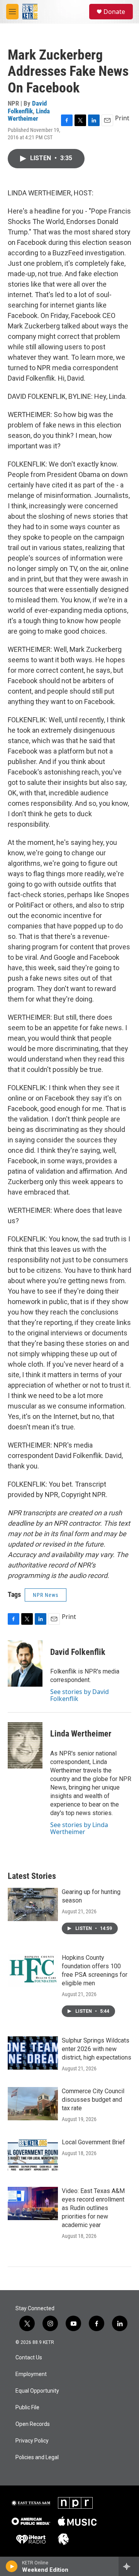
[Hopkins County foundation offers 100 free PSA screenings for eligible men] (33, 1970)
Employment (31, 2374)
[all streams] (129, 2566)
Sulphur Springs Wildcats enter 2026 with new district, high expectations (97, 2049)
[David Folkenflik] (25, 1663)
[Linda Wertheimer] (25, 1745)
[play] (12, 2566)
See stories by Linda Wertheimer (79, 1828)
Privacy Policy (32, 2441)
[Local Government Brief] (33, 2155)
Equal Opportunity (37, 2391)
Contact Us (29, 2358)
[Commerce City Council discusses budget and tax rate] (33, 2104)
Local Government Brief (93, 2142)
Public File (27, 2408)
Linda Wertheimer (29, 115)
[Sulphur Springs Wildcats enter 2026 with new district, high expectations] (33, 2053)
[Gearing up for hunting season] (33, 1904)
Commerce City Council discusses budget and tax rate (93, 2100)
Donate (114, 12)
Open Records (33, 2424)
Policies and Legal (37, 2457)
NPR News (46, 1595)
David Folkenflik (27, 107)
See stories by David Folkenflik (80, 1695)
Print (122, 118)
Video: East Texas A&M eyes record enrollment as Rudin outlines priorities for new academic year (93, 2208)
